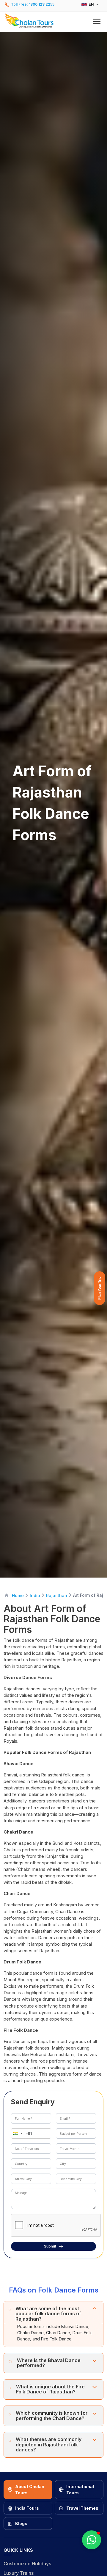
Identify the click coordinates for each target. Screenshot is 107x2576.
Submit (50, 2246)
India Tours (27, 2508)
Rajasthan (57, 1595)
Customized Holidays (27, 2564)
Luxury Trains (19, 2573)
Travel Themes (82, 2508)
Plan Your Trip (100, 1288)
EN (91, 4)
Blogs (21, 2523)
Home (18, 1595)
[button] (53, 21)
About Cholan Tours (30, 2490)
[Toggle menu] (97, 21)
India (35, 1595)
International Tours (80, 2490)
